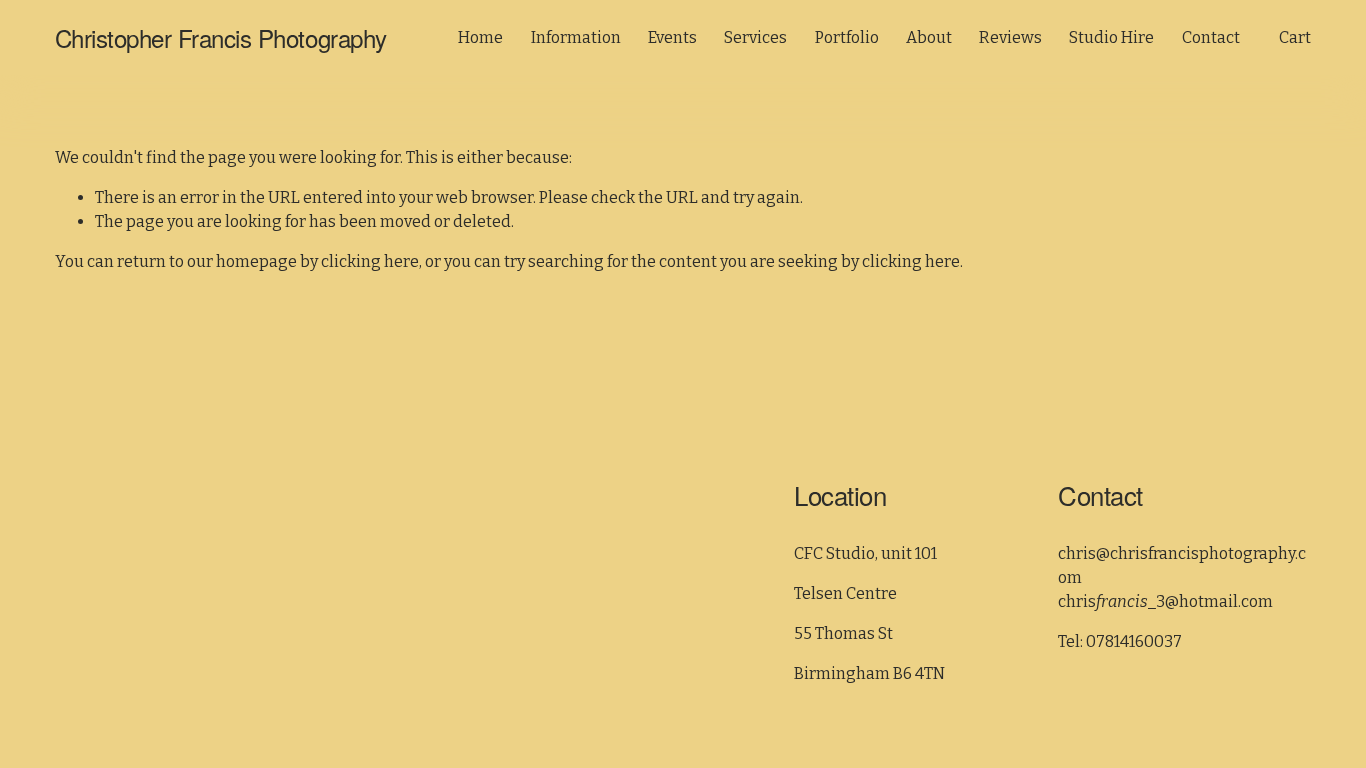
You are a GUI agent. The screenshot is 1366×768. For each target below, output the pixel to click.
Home (480, 37)
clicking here (370, 261)
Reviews (1010, 37)
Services (755, 37)
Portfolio (847, 37)
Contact (1211, 37)
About (929, 37)
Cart (1295, 37)
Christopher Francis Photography (221, 37)
